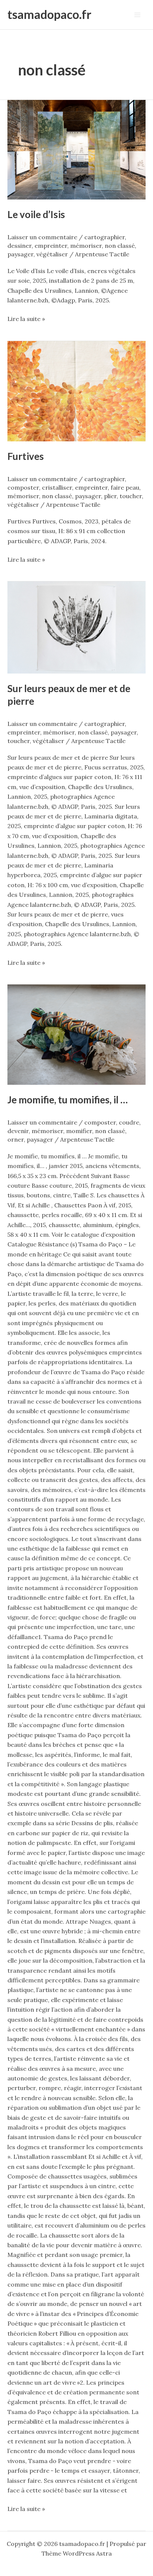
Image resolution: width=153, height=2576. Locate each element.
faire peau (125, 487)
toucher (131, 496)
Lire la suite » (26, 318)
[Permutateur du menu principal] (137, 15)
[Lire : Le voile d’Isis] (76, 150)
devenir (18, 1131)
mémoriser (86, 246)
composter (23, 487)
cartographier (105, 237)
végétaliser (52, 254)
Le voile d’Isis (36, 214)
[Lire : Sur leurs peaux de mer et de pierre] (76, 627)
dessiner (19, 246)
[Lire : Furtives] (76, 391)
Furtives (26, 456)
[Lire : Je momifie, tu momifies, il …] (76, 1035)
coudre (129, 1122)
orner (16, 1139)
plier (110, 496)
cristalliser (57, 487)
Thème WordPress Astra (77, 2553)
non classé (120, 246)
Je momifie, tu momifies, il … (68, 1100)
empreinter (51, 246)
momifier (79, 1131)
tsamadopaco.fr (49, 14)
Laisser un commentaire (42, 237)
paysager (20, 254)
